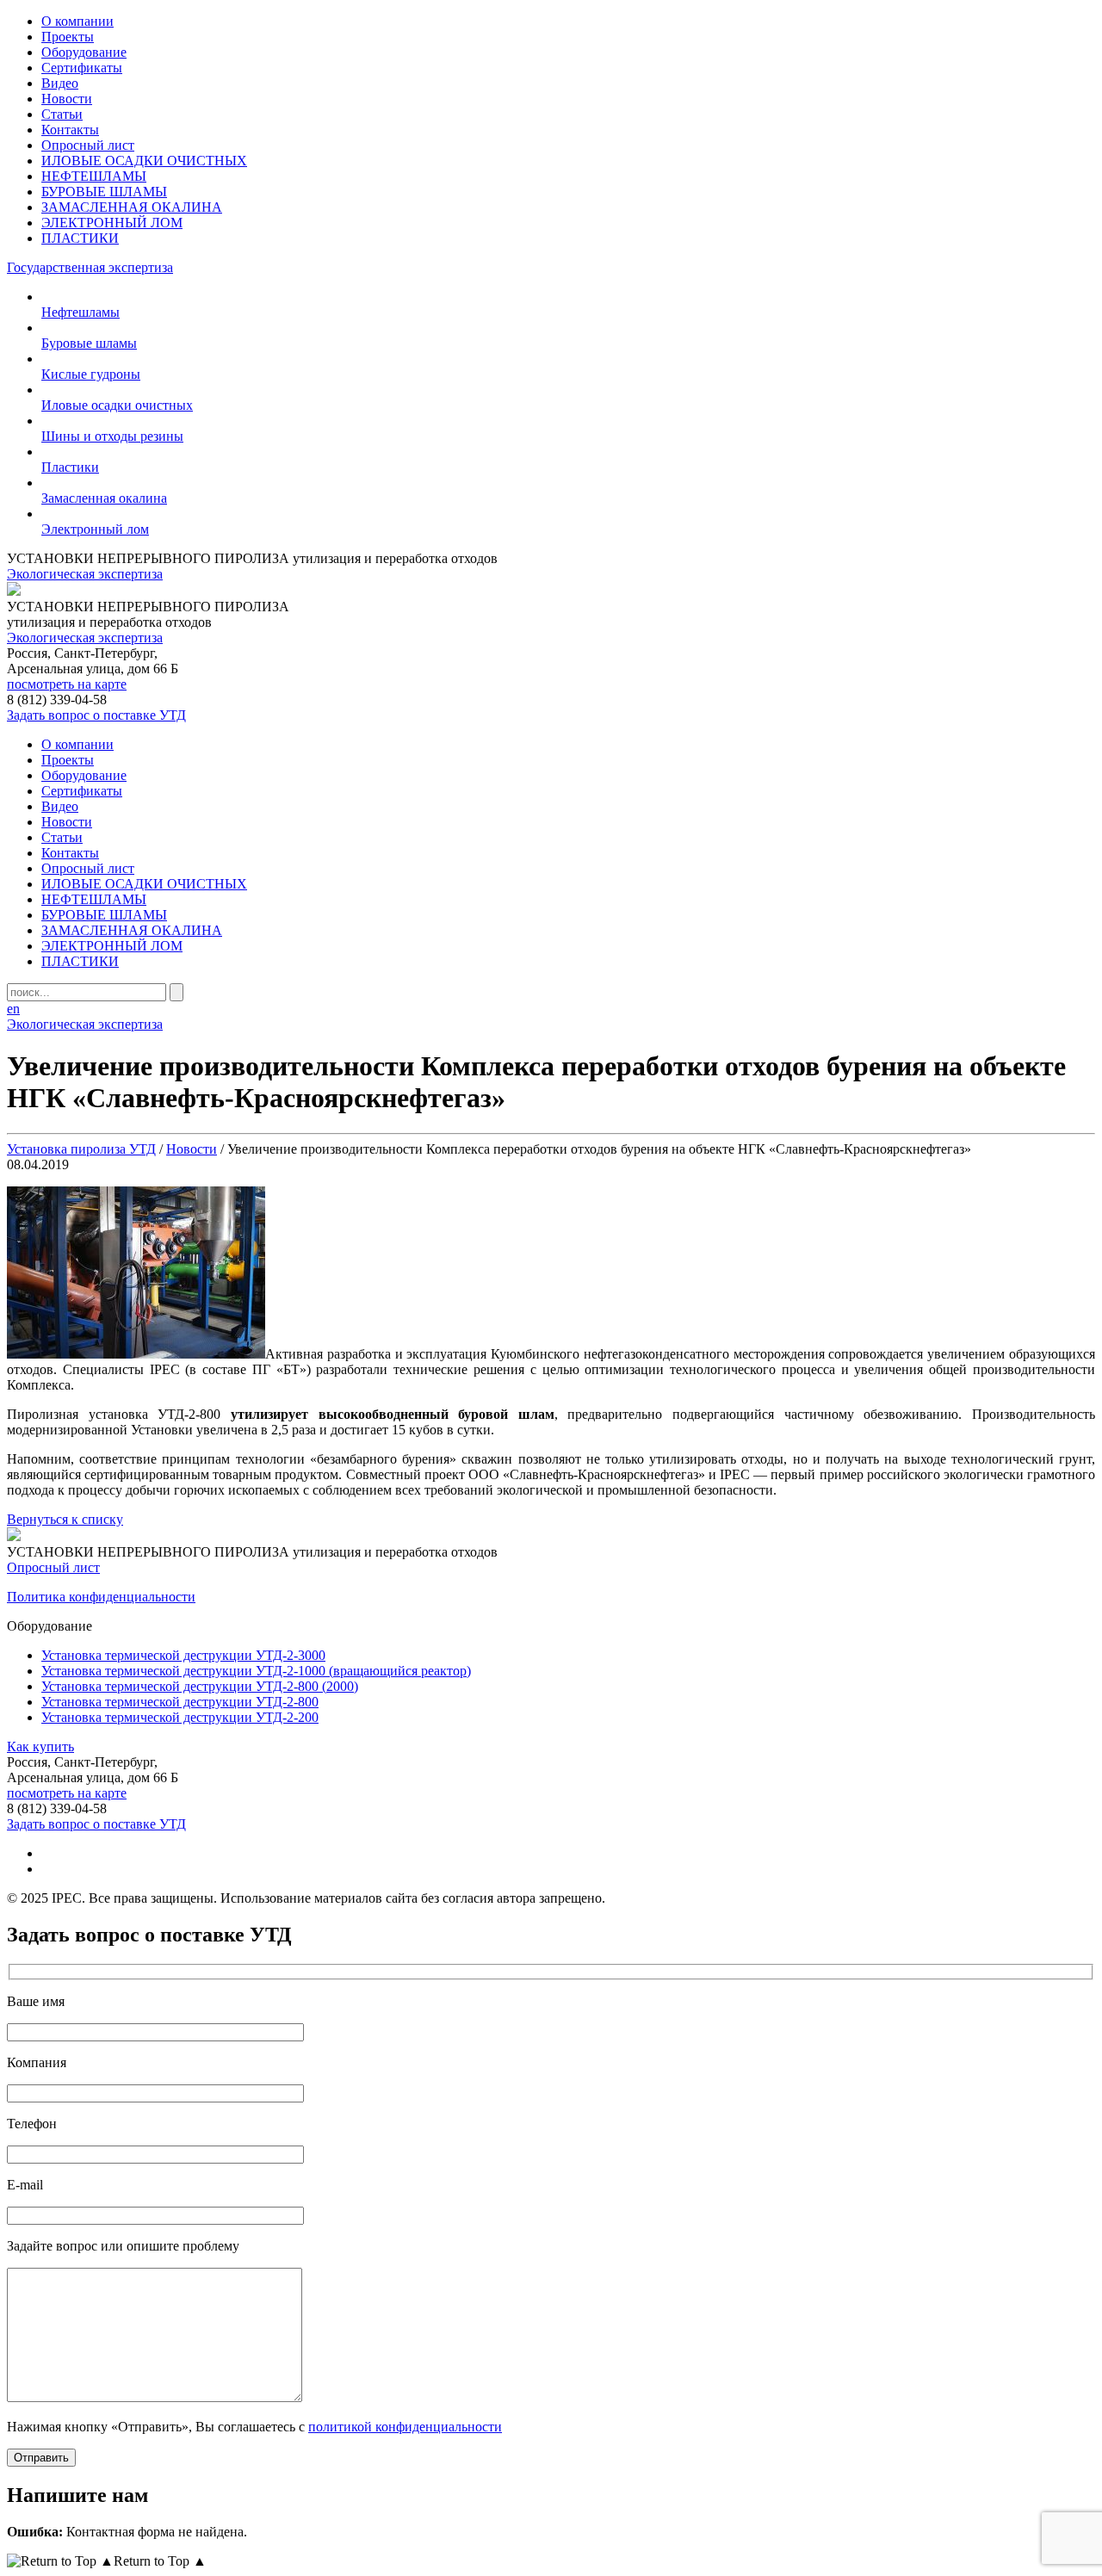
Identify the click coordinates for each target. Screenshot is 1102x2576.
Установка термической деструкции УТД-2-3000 (183, 1655)
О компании (77, 21)
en (13, 1009)
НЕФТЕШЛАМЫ (94, 176)
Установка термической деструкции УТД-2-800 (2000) (200, 1686)
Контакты (70, 130)
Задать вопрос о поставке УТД (96, 715)
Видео (60, 83)
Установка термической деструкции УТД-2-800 (180, 1702)
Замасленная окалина (104, 498)
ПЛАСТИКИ (80, 238)
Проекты (68, 37)
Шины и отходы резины (112, 436)
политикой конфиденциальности (405, 2427)
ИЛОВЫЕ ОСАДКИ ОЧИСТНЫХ (144, 161)
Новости (67, 99)
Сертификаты (82, 68)
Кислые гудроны (91, 374)
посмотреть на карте (67, 684)
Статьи (62, 114)
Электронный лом (95, 529)
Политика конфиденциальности (101, 1597)
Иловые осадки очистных (117, 405)
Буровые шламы (89, 343)
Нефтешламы (80, 312)
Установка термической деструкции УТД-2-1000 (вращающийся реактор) (256, 1671)
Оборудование (84, 52)
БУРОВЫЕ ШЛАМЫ (104, 192)
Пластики (70, 467)
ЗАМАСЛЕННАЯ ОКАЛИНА (132, 207)
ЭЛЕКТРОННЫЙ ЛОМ (112, 223)
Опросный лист (88, 145)
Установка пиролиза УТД (81, 1149)
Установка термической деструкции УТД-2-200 (180, 1717)
